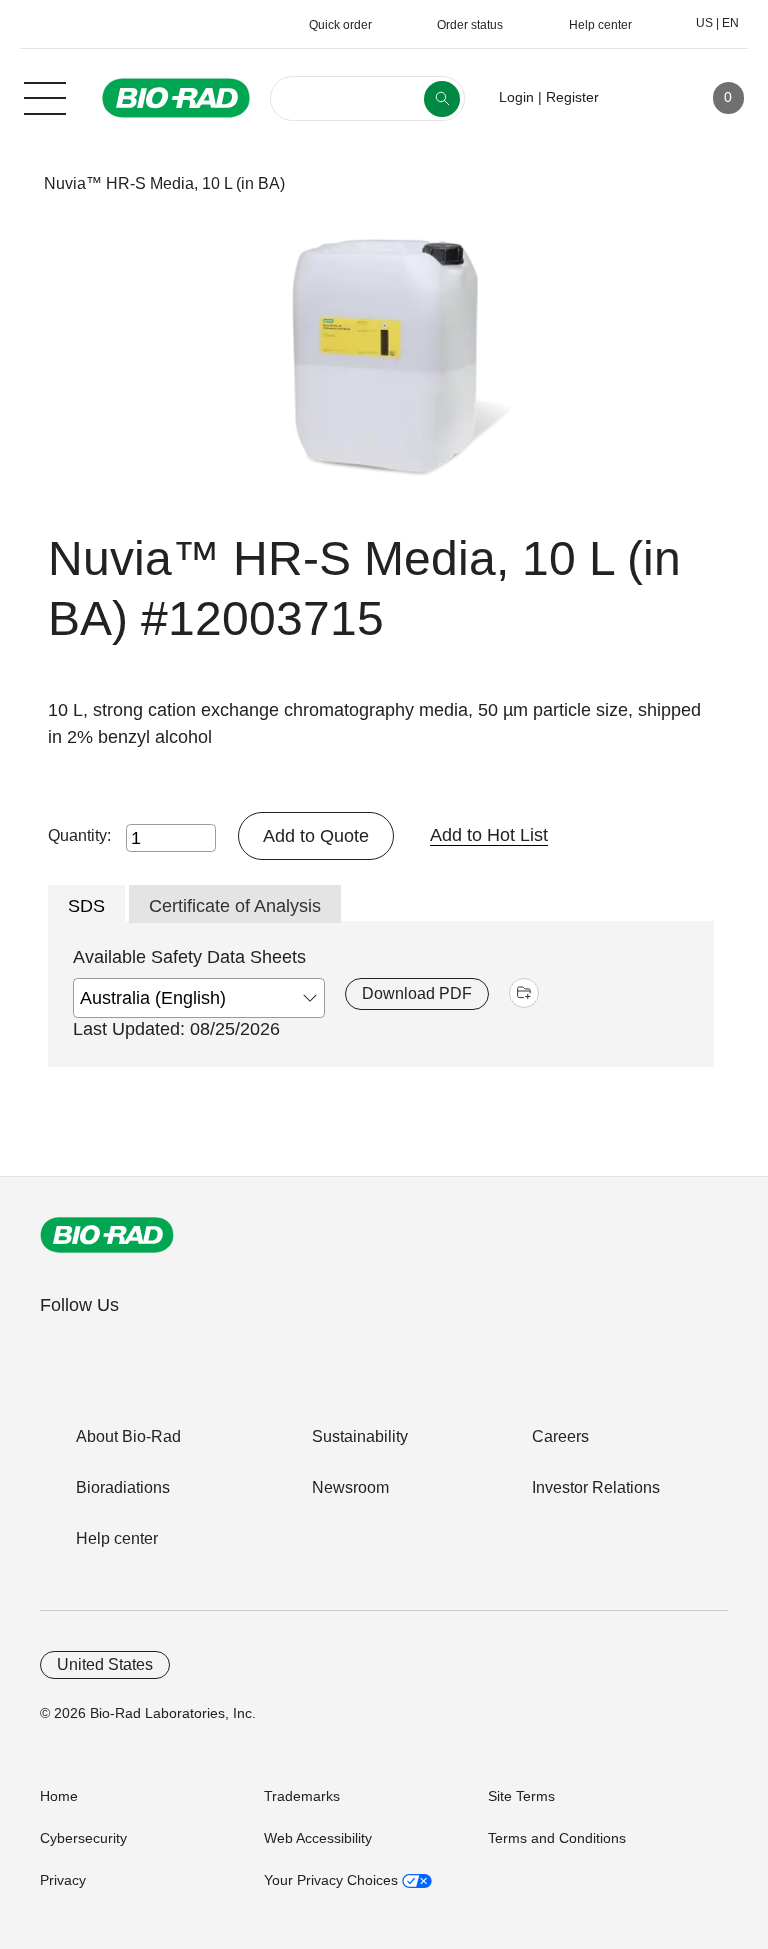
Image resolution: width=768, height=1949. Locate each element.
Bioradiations (123, 1487)
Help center (117, 1538)
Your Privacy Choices (333, 1880)
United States (105, 1664)
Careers (560, 1436)
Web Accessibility (318, 1838)
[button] (12, 183)
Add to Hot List (489, 835)
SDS (86, 906)
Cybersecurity (83, 1838)
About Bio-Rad (128, 1436)
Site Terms (521, 1796)
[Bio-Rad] (107, 1235)
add (524, 993)
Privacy (63, 1880)
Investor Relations (596, 1487)
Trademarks (302, 1796)
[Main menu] (45, 96)
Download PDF (417, 993)
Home (59, 1796)
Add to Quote (316, 836)
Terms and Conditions (557, 1838)
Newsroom (350, 1487)
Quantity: (79, 835)
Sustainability (360, 1436)
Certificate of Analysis (235, 906)
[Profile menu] (643, 98)
